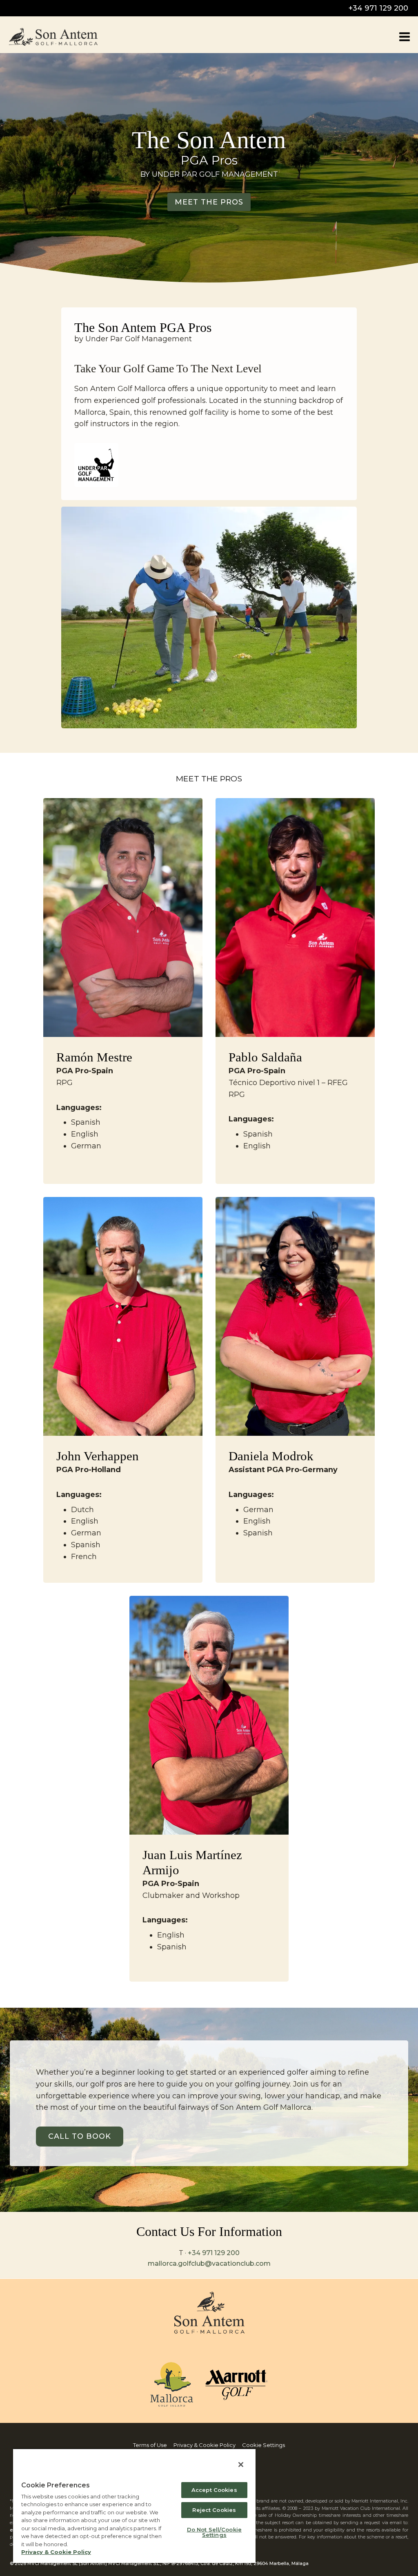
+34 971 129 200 (378, 8)
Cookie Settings (263, 2445)
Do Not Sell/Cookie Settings (214, 2532)
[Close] (241, 2465)
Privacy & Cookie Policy (205, 2445)
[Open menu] (404, 37)
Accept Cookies (214, 2490)
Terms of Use (150, 2445)
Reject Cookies (214, 2510)
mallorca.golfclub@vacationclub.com (209, 2263)
